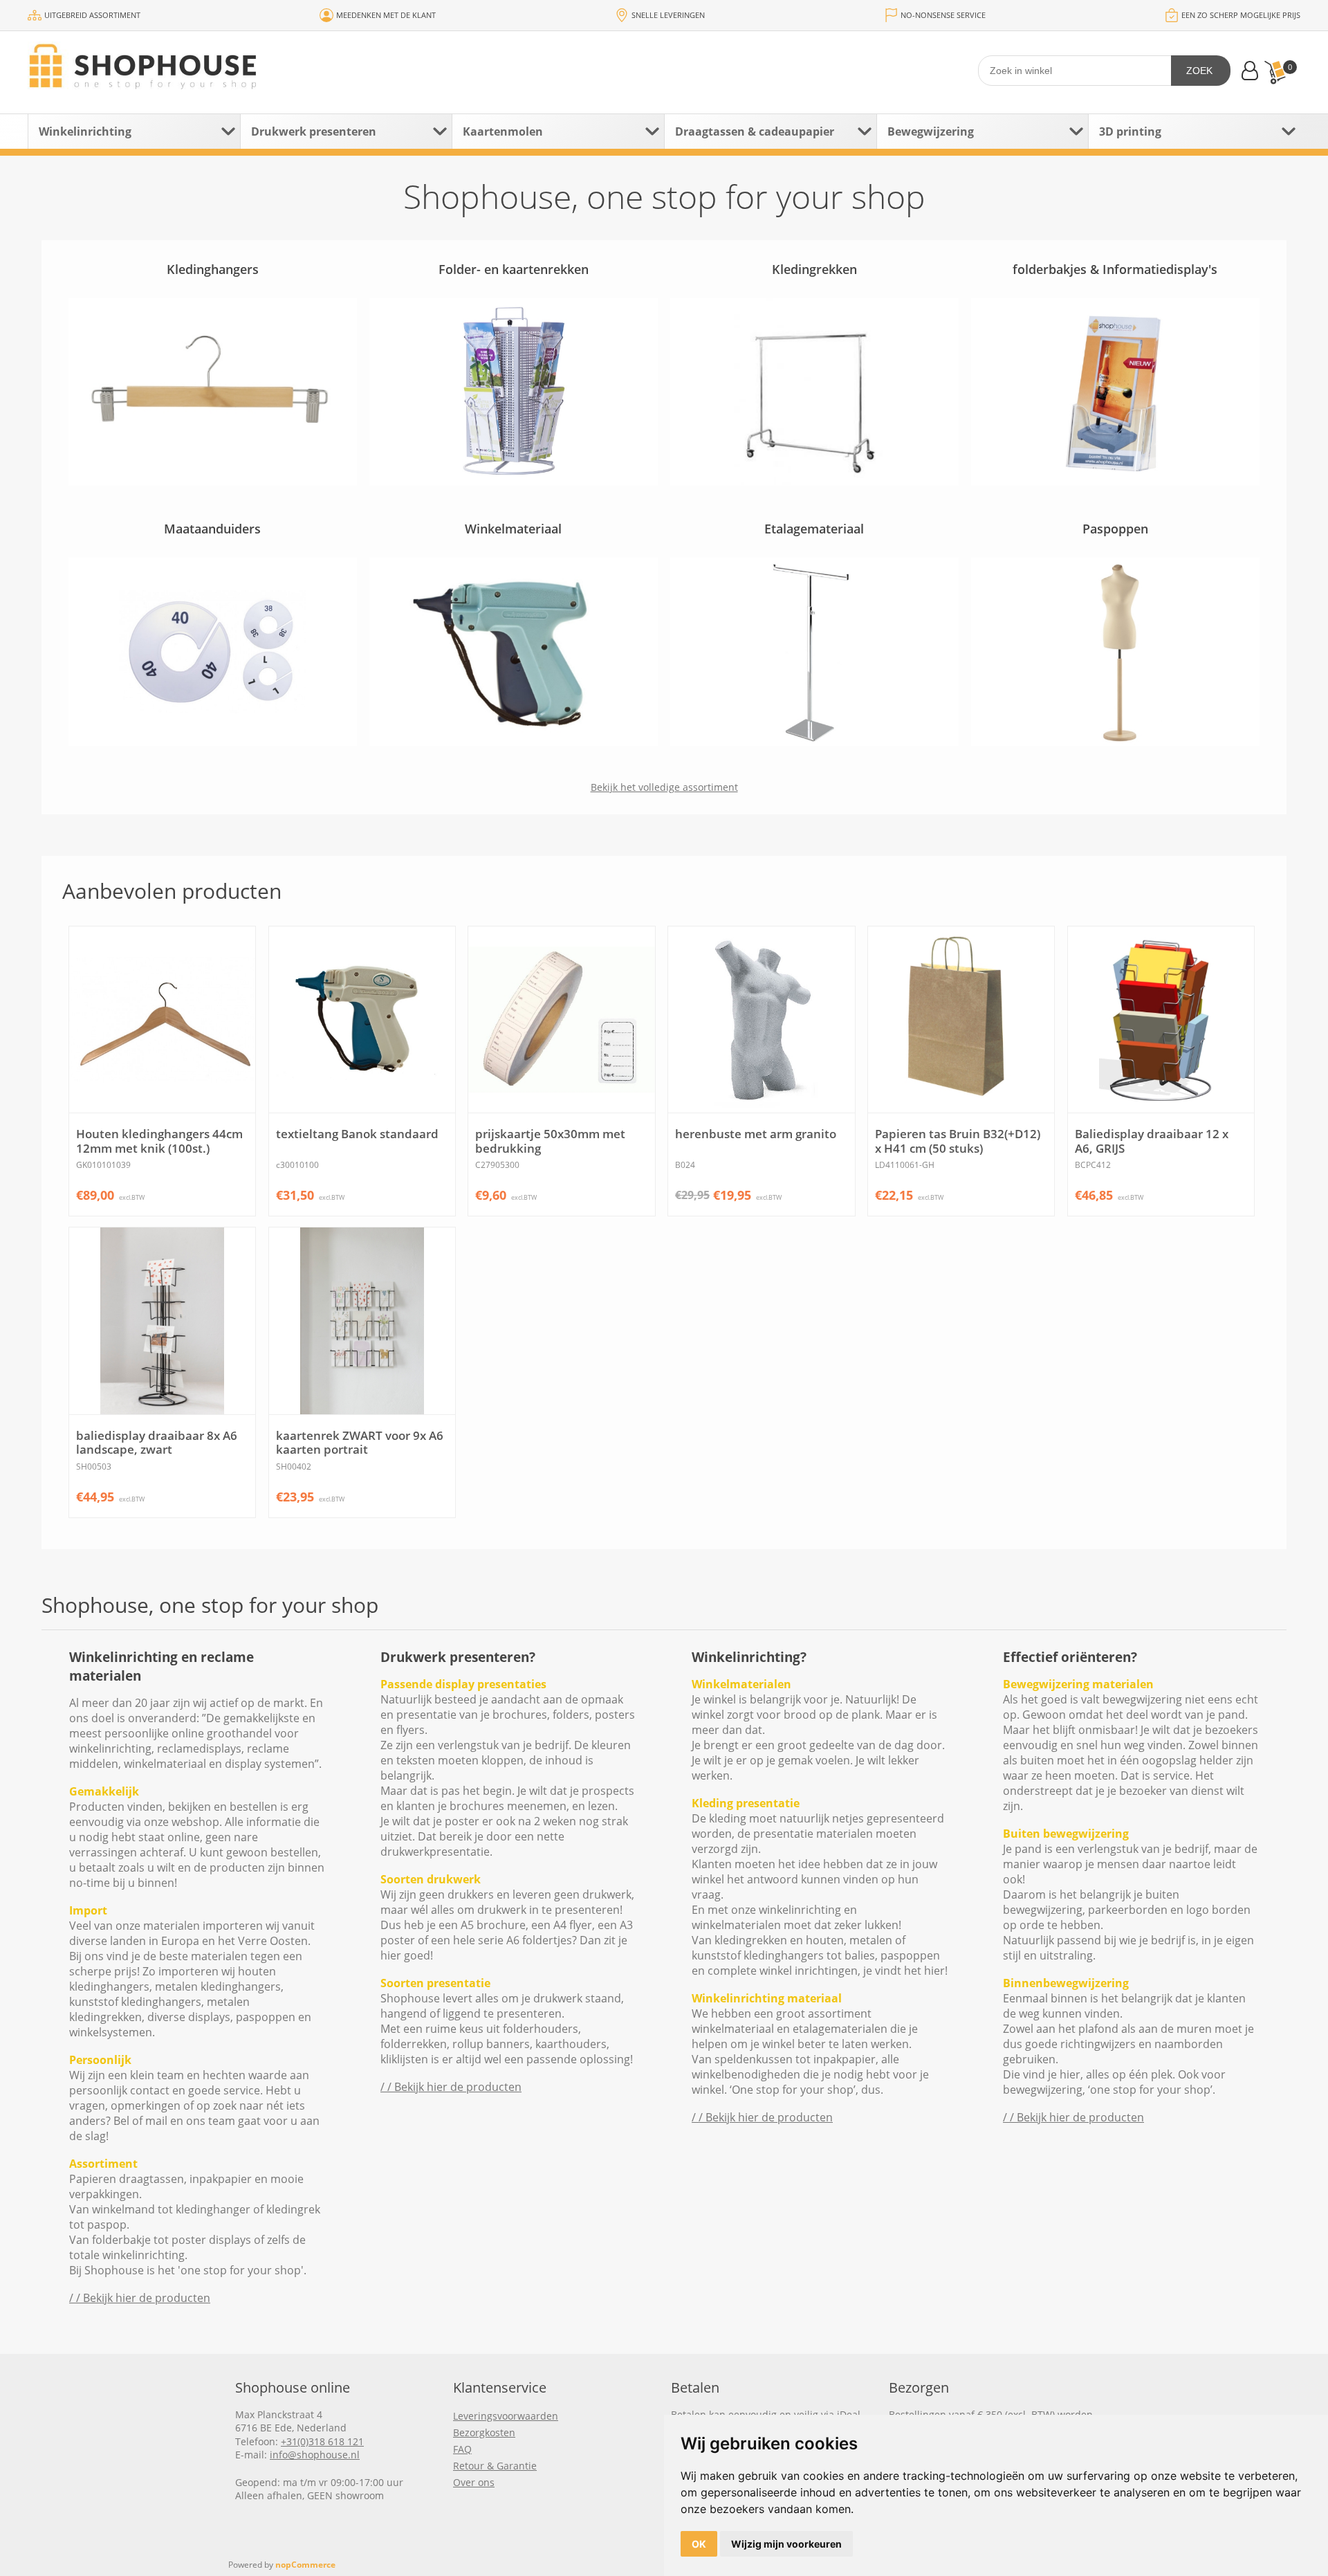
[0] (1275, 72)
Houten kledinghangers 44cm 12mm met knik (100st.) (159, 1141)
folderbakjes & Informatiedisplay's (1115, 269)
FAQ (462, 2449)
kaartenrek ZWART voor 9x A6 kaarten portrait (360, 1443)
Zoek (1199, 71)
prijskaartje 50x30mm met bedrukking (550, 1141)
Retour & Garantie (495, 2466)
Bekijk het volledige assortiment (664, 787)
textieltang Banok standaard (357, 1134)
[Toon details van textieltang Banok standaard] (362, 1020)
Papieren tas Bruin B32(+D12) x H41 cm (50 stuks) (958, 1141)
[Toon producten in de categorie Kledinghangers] (213, 392)
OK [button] (699, 2544)
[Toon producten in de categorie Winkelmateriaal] (514, 651)
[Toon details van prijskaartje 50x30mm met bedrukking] (561, 1020)
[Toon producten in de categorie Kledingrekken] (815, 392)
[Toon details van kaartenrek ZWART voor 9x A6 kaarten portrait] (362, 1321)
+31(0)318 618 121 (322, 2441)
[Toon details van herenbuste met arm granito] (761, 1020)
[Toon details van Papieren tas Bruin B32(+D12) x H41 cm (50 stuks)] (961, 1020)
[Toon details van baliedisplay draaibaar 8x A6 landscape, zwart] (162, 1321)
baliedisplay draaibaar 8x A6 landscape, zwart (157, 1443)
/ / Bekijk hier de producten (140, 2298)
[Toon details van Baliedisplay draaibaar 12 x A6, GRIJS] (1161, 1020)
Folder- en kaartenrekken (514, 269)
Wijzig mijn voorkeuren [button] (786, 2544)
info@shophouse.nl (315, 2455)
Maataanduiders (212, 529)
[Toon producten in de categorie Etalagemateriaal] (815, 651)
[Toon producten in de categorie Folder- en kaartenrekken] (514, 392)
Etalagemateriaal (814, 529)
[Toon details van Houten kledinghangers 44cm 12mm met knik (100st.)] (162, 1020)
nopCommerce (305, 2565)
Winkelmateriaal (513, 529)
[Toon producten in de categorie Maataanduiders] (213, 651)
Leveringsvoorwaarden (506, 2416)
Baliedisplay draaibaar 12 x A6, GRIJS (1152, 1141)
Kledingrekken (814, 269)
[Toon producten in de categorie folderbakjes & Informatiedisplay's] (1116, 392)
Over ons (474, 2482)
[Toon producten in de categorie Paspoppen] (1116, 651)
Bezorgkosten (484, 2432)
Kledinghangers (213, 269)
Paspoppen (1115, 529)
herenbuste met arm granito (756, 1134)
